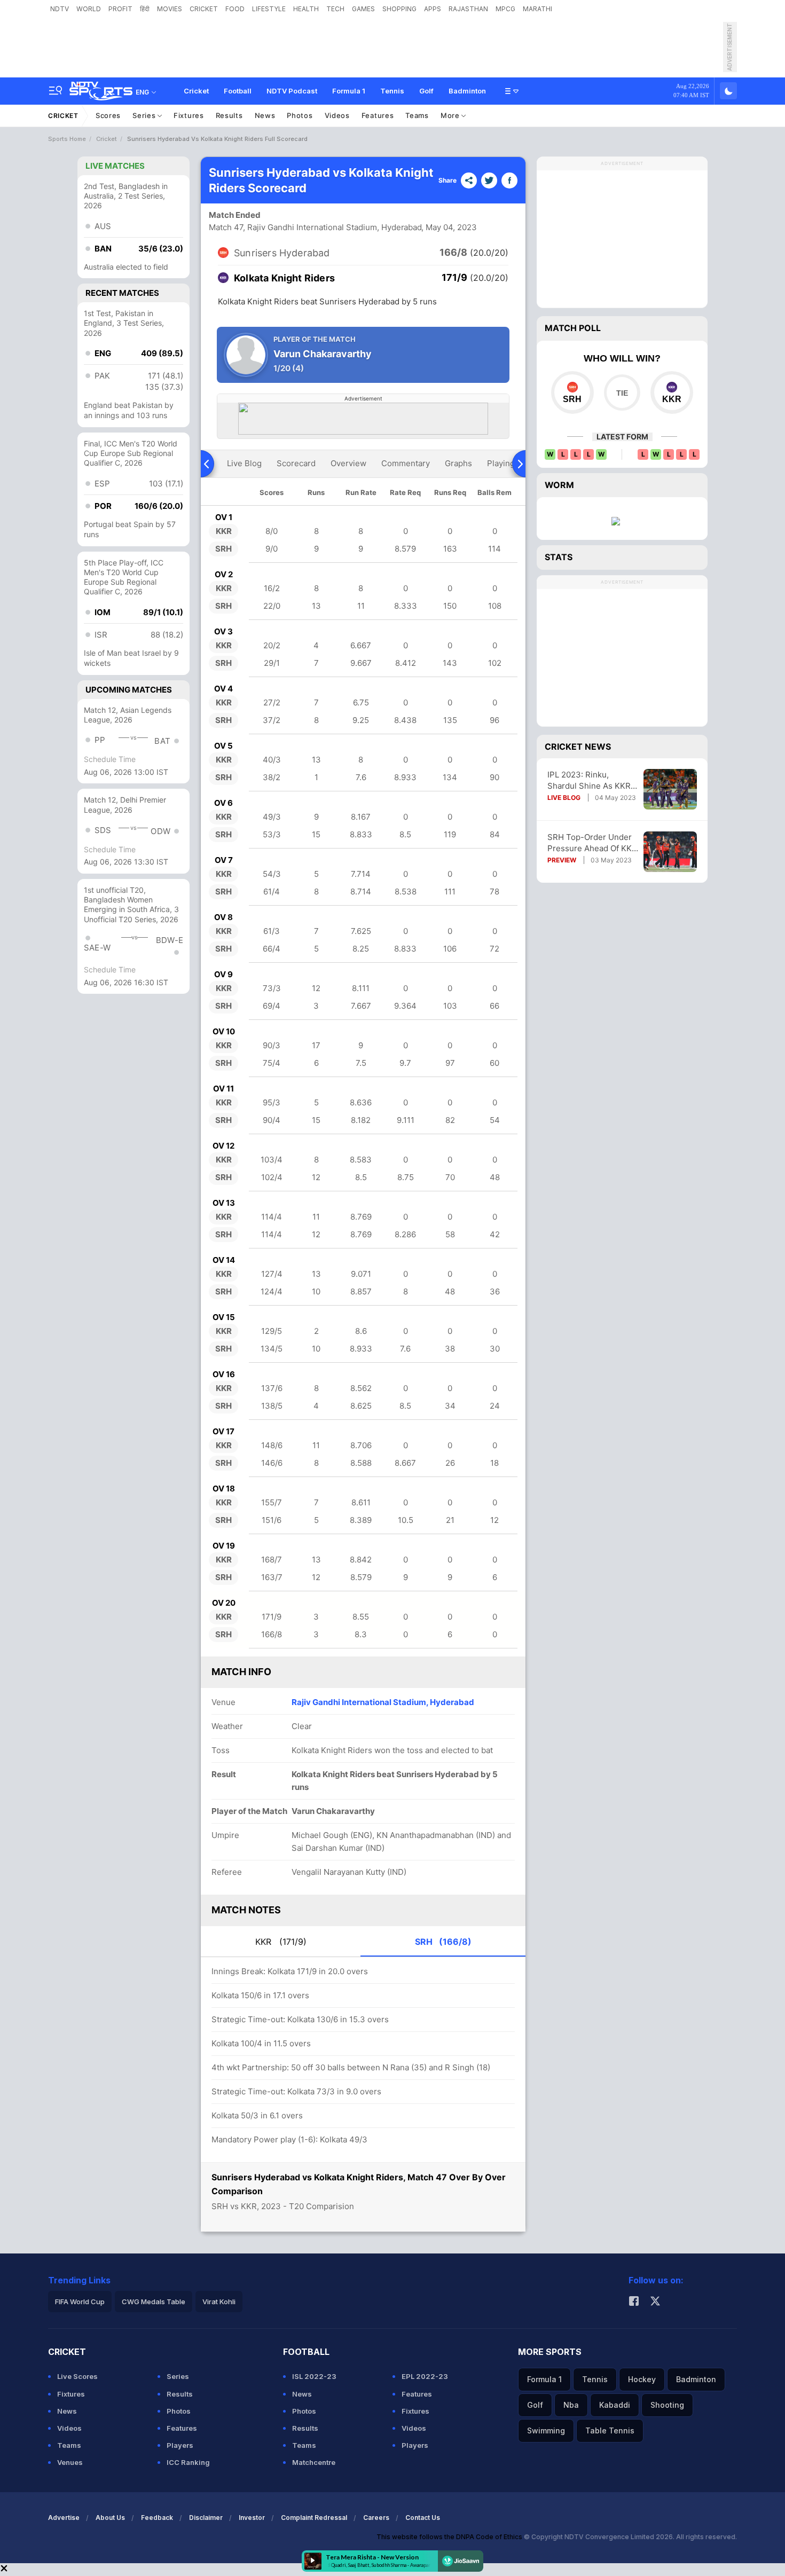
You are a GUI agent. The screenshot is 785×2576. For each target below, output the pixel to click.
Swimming (546, 2430)
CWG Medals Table (154, 2302)
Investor (252, 2518)
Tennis (392, 91)
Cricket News (578, 747)
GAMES (363, 9)
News (265, 115)
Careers (376, 2518)
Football (238, 91)
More (451, 115)
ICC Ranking (188, 2462)
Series (145, 115)
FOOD (235, 9)
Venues (70, 2462)
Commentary (406, 463)
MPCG (505, 9)
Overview (348, 463)
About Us (110, 2518)
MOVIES (170, 9)
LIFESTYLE (269, 9)
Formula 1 (349, 91)
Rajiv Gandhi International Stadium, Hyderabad (383, 1702)
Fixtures (189, 115)
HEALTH (306, 9)
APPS (433, 9)
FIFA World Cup (80, 2302)
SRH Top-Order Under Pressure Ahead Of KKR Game (592, 843)
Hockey (642, 2379)
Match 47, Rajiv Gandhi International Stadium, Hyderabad (315, 227)
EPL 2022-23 (425, 2376)
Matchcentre (314, 2462)
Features (378, 115)
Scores (108, 115)
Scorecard (296, 463)
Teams (417, 115)
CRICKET (204, 9)
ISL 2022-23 (314, 2376)
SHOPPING (399, 9)
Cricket (196, 91)
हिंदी (145, 9)
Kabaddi (615, 2405)
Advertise (64, 2518)
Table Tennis (610, 2430)
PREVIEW (562, 860)
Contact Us (423, 2518)
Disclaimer (206, 2518)
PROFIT (120, 9)
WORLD (89, 9)
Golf (426, 91)
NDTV (60, 9)
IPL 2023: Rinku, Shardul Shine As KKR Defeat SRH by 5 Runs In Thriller (589, 780)
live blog (244, 463)
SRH (443, 1942)
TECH (335, 9)
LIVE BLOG (564, 798)
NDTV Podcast (292, 91)
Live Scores (77, 2376)
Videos (337, 115)
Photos (300, 115)
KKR (281, 1942)
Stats (559, 557)
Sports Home (67, 139)
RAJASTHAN (468, 9)
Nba (571, 2405)
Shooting (667, 2405)
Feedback (157, 2518)
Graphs (458, 463)
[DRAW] (622, 392)
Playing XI (506, 463)
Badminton (467, 91)
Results (229, 115)
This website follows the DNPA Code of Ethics (450, 2537)
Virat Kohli (219, 2302)
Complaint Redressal (314, 2518)
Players (180, 2445)
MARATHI (537, 9)
